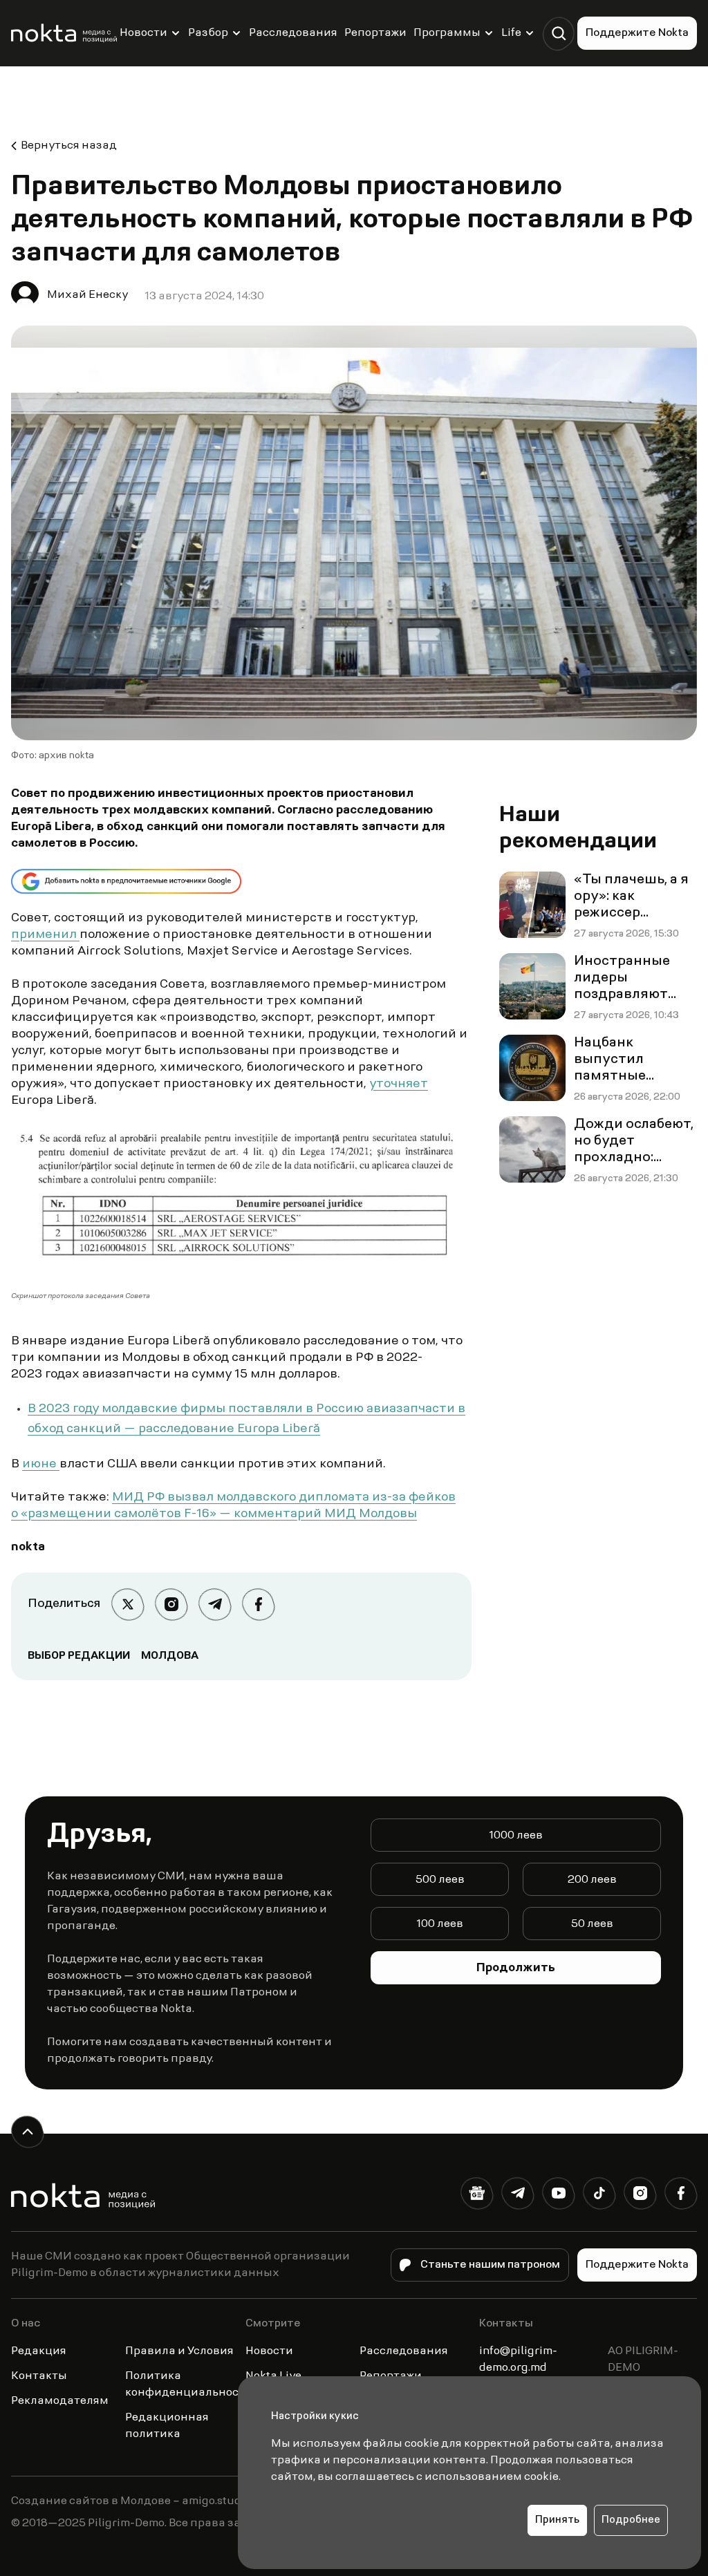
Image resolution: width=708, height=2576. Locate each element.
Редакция (39, 2351)
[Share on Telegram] (215, 1605)
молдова (170, 1656)
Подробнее (631, 2520)
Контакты (39, 2376)
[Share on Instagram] (171, 1605)
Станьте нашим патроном (490, 2265)
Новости (143, 33)
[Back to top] (27, 2132)
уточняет (399, 1084)
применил (45, 935)
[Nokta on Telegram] (518, 2196)
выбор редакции (79, 1656)
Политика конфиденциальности (189, 2385)
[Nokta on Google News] (477, 2196)
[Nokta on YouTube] (558, 2196)
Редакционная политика (167, 2426)
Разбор (208, 33)
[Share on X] (128, 1605)
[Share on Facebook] (258, 1605)
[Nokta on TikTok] (599, 2196)
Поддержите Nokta (637, 33)
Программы (447, 33)
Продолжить (516, 1968)
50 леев (592, 1924)
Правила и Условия (179, 2351)
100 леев (440, 1924)
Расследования (293, 33)
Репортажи (375, 33)
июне (41, 1465)
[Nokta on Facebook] (681, 2196)
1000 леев (516, 1836)
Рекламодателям (60, 2401)
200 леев (592, 1880)
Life (511, 33)
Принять (557, 2520)
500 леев (440, 1880)
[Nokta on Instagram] (640, 2196)
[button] (558, 34)
